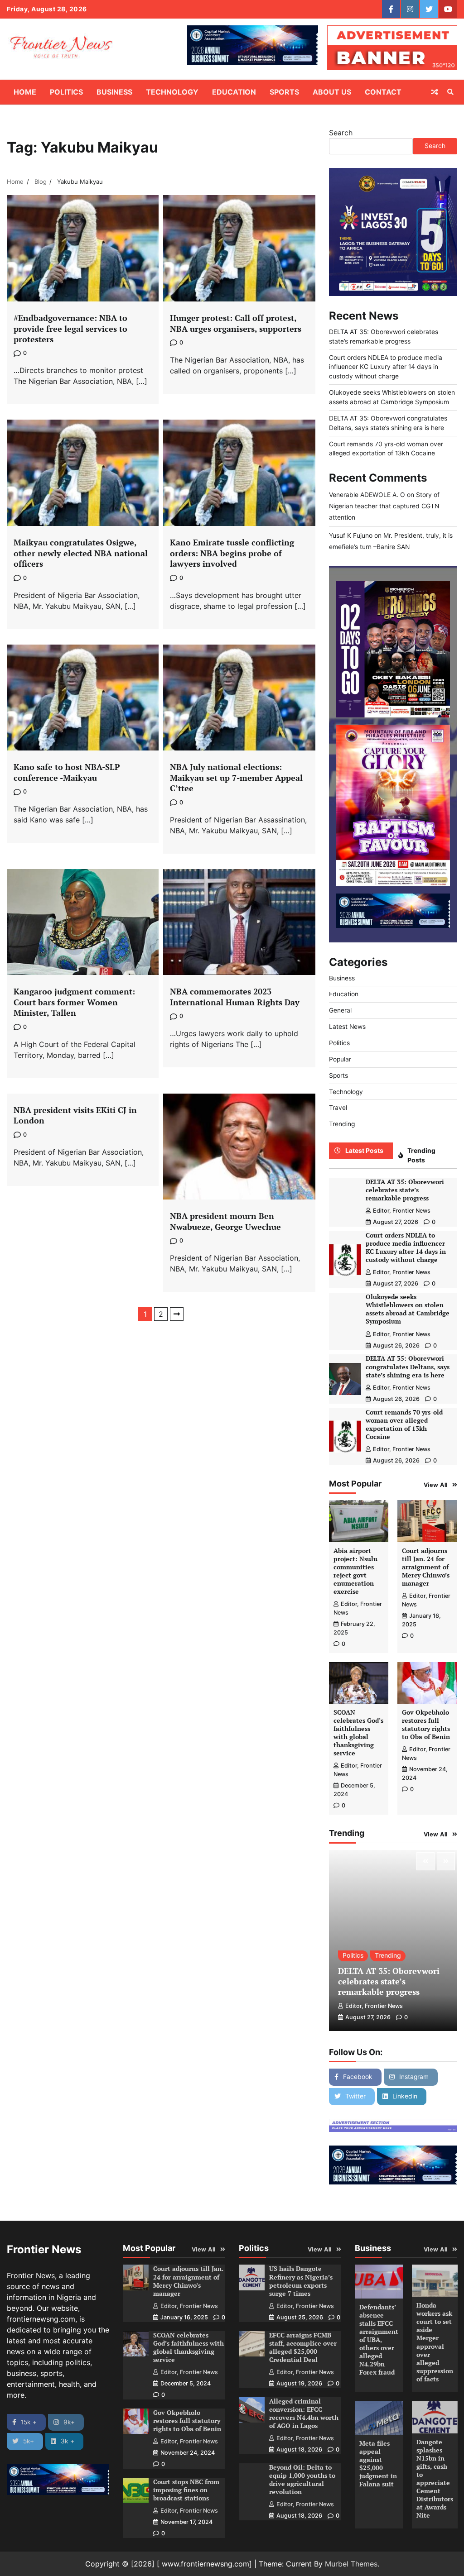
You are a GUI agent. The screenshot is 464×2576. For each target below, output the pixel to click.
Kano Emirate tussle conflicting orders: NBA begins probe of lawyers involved (232, 553)
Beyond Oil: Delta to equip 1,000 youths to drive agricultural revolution (302, 2480)
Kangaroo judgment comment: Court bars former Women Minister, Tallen (74, 1002)
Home (25, 92)
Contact (383, 92)
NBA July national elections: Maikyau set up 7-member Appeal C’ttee (236, 777)
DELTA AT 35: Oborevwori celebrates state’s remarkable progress (405, 1190)
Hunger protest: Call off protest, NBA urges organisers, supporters (236, 323)
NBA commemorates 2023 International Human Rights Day (235, 996)
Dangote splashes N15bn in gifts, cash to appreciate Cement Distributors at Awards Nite (435, 2479)
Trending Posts (421, 1155)
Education (234, 92)
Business (114, 92)
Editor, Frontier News (402, 1211)
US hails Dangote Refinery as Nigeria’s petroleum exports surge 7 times (301, 2281)
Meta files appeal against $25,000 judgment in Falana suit (378, 2464)
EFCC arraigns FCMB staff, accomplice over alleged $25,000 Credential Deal (303, 2347)
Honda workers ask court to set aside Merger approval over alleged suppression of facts (435, 2342)
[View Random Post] (435, 92)
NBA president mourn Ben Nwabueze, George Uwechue (225, 1221)
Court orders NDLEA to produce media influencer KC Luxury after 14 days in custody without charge (386, 367)
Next (177, 1314)
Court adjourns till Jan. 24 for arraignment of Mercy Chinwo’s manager (426, 1567)
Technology (172, 92)
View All (436, 1485)
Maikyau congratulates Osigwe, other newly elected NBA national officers (81, 553)
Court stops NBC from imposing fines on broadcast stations (186, 2490)
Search (341, 133)
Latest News (347, 1027)
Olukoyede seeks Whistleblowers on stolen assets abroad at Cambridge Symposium (408, 1309)
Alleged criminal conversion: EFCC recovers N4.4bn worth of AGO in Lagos (304, 2414)
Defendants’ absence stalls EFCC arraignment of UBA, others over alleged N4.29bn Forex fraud (379, 2340)
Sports (284, 92)
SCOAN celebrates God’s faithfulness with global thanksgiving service (358, 1733)
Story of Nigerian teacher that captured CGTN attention (384, 506)
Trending (342, 1124)
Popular (340, 1059)
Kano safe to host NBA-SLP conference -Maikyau (67, 772)
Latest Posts (364, 1151)
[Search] (450, 92)
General (340, 1010)
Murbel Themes (351, 2564)
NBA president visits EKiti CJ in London (75, 1115)
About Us (332, 92)
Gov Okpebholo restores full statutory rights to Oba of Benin (426, 1725)
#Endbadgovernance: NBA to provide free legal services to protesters (70, 328)
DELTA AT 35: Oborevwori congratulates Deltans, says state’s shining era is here (408, 1367)
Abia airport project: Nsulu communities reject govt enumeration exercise (355, 1571)
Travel (338, 1108)
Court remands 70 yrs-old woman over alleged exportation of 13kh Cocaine (404, 1424)
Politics (66, 92)
